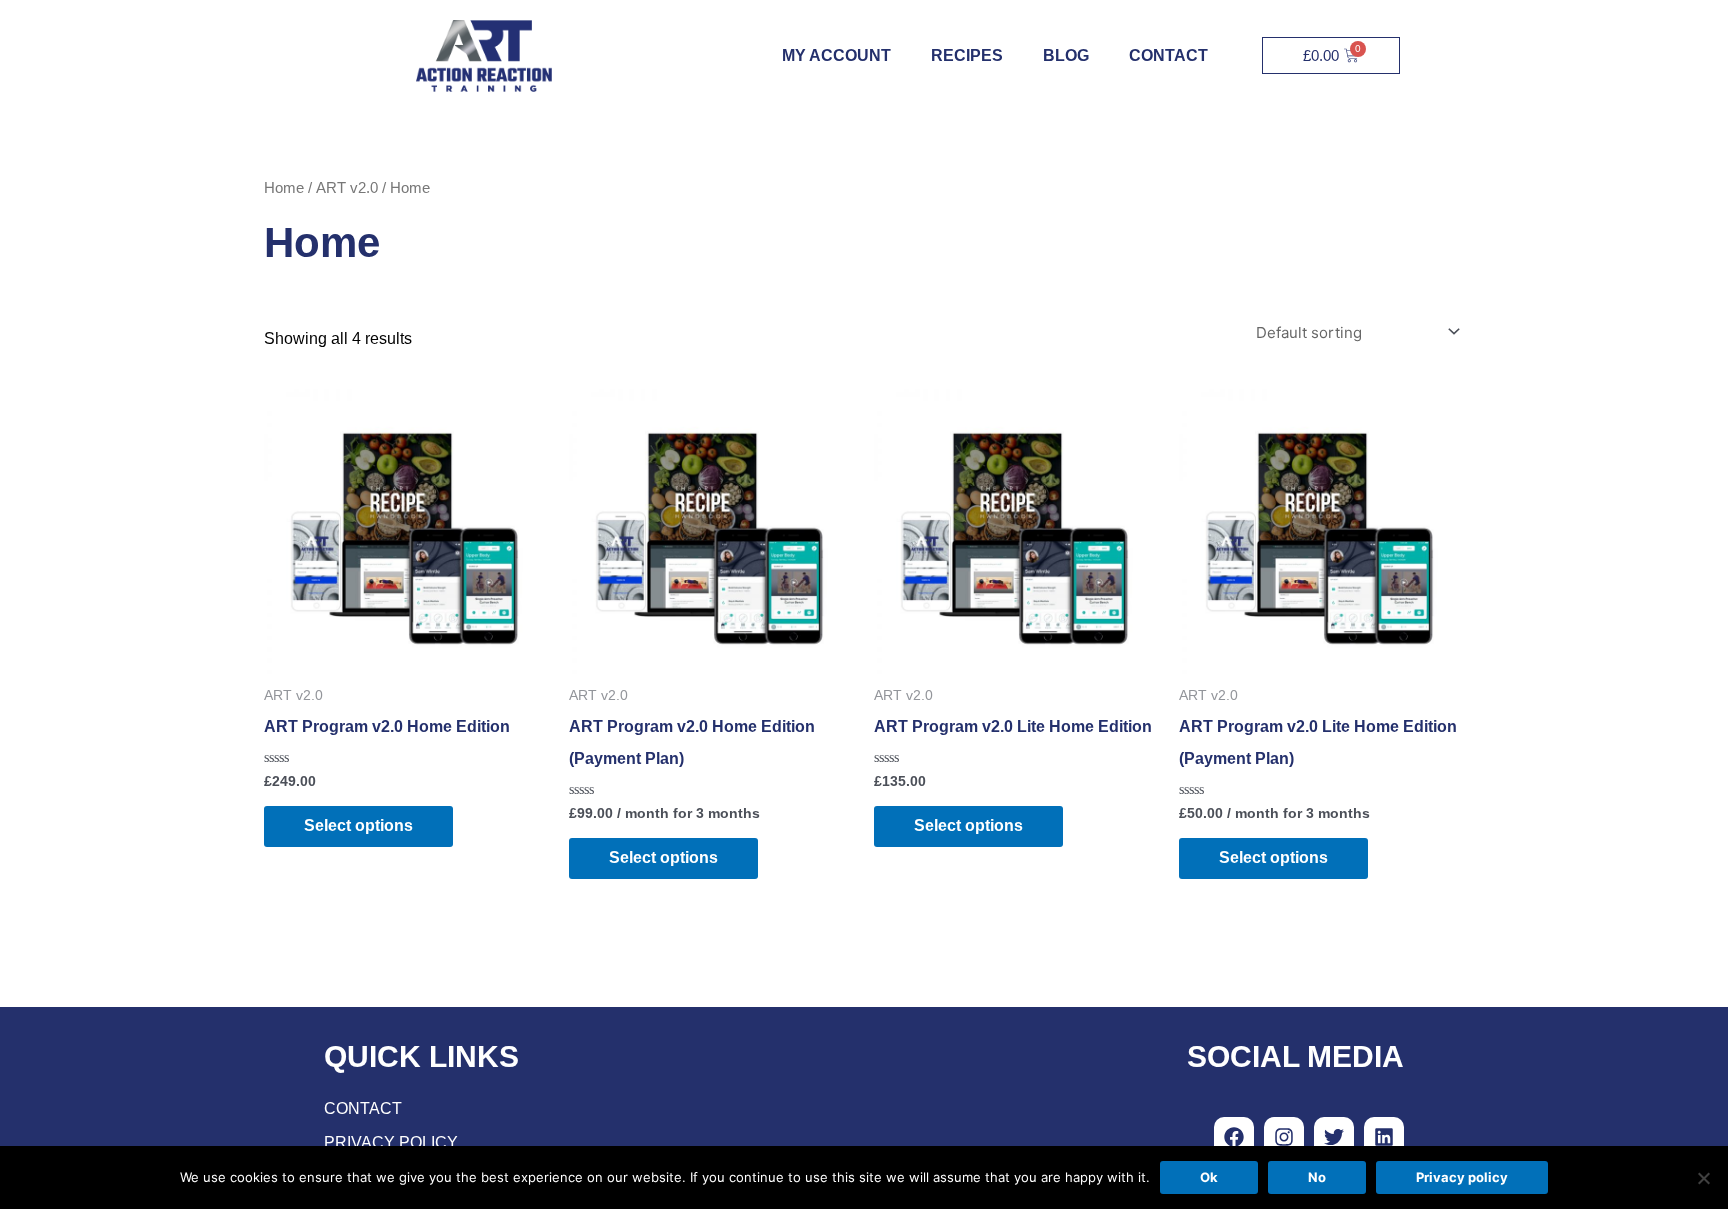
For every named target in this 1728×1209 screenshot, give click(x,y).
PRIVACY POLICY (391, 1142)
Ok (1209, 1177)
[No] (1703, 1178)
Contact (1168, 55)
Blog (1066, 55)
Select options (358, 825)
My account (836, 55)
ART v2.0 (347, 188)
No (1317, 1177)
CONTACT (363, 1108)
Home (284, 188)
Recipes (967, 55)
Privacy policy (1462, 1177)
